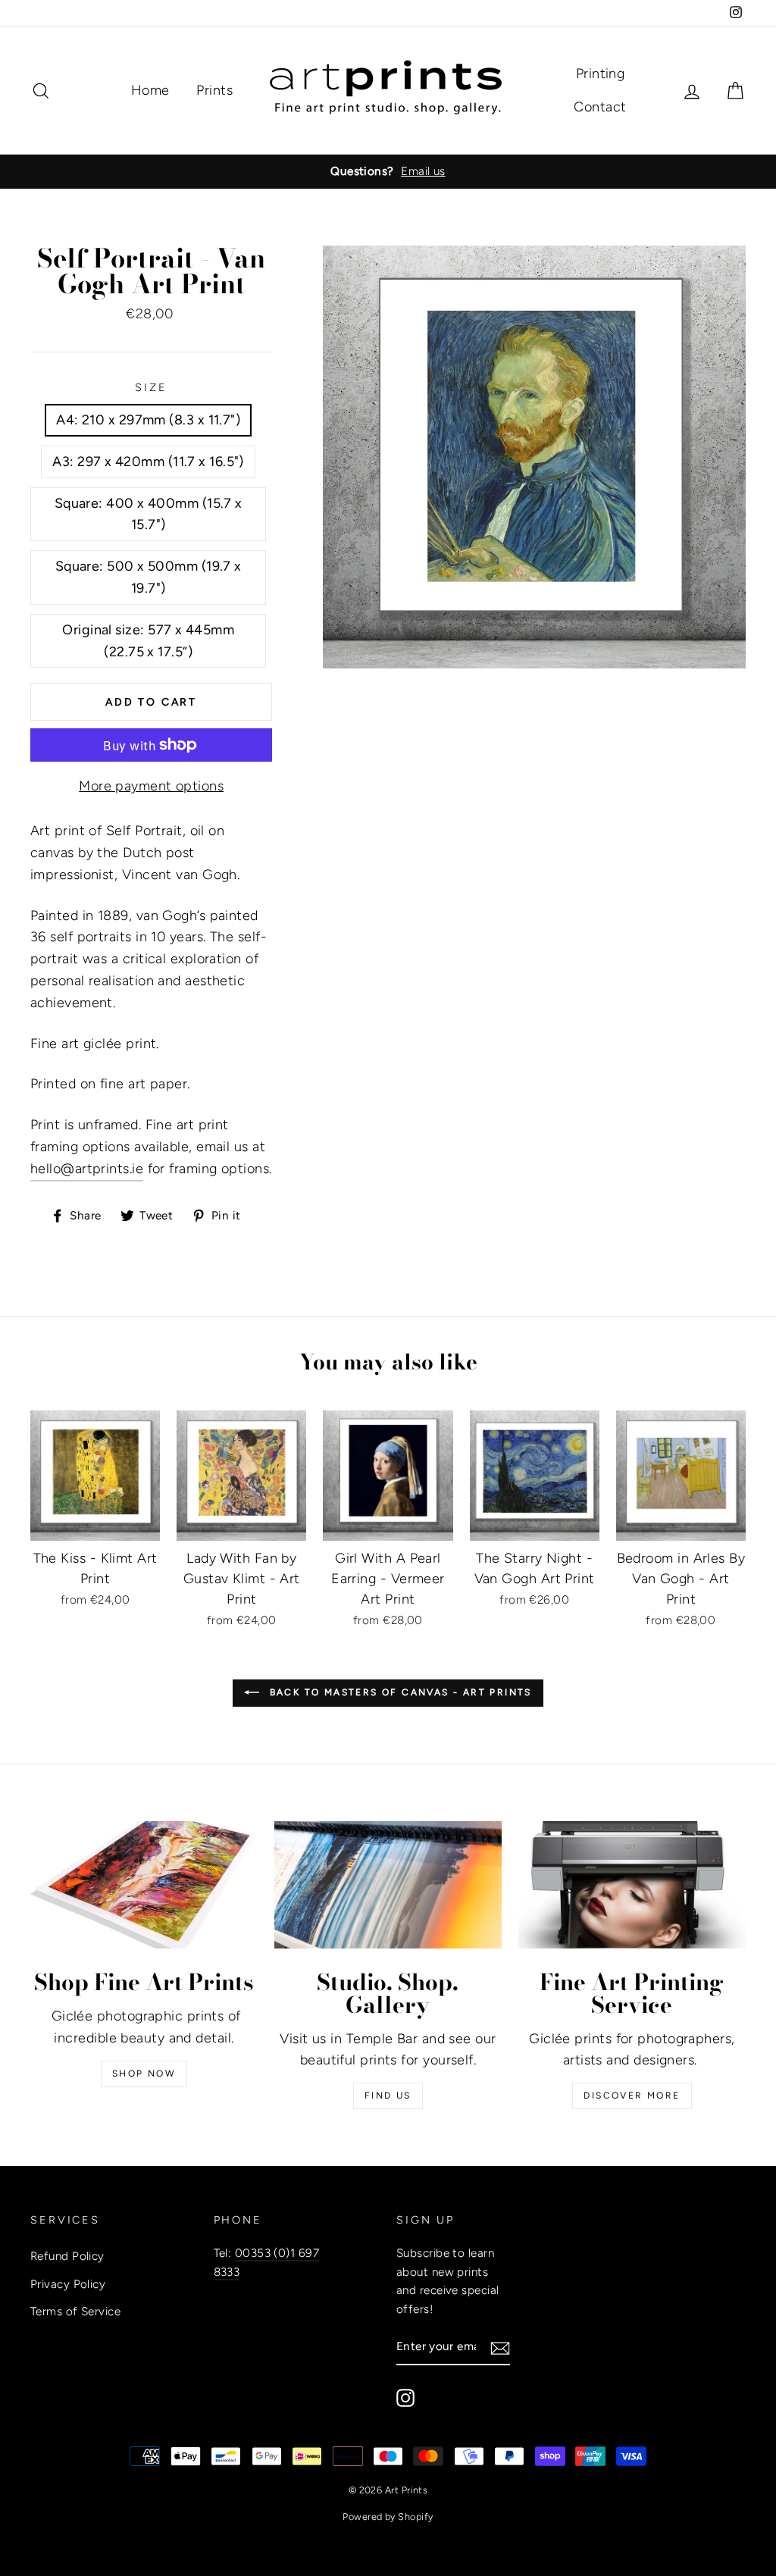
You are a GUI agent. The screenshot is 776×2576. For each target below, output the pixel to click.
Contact (600, 107)
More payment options (151, 786)
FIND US (388, 2096)
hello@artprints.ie (87, 1169)
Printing (601, 74)
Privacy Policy (68, 2284)
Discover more (632, 2096)
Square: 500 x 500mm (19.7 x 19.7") (149, 577)
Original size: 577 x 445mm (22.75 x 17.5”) (148, 641)
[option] (388, 171)
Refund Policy (67, 2256)
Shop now (144, 2074)
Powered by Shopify (388, 2517)
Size (151, 387)
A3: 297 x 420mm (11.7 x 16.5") (148, 462)
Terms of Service (75, 2311)
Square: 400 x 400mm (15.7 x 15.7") (149, 514)
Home (150, 90)
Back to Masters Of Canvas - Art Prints (399, 1692)
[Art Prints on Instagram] (405, 2398)
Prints (214, 90)
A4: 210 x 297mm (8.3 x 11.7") (148, 420)
